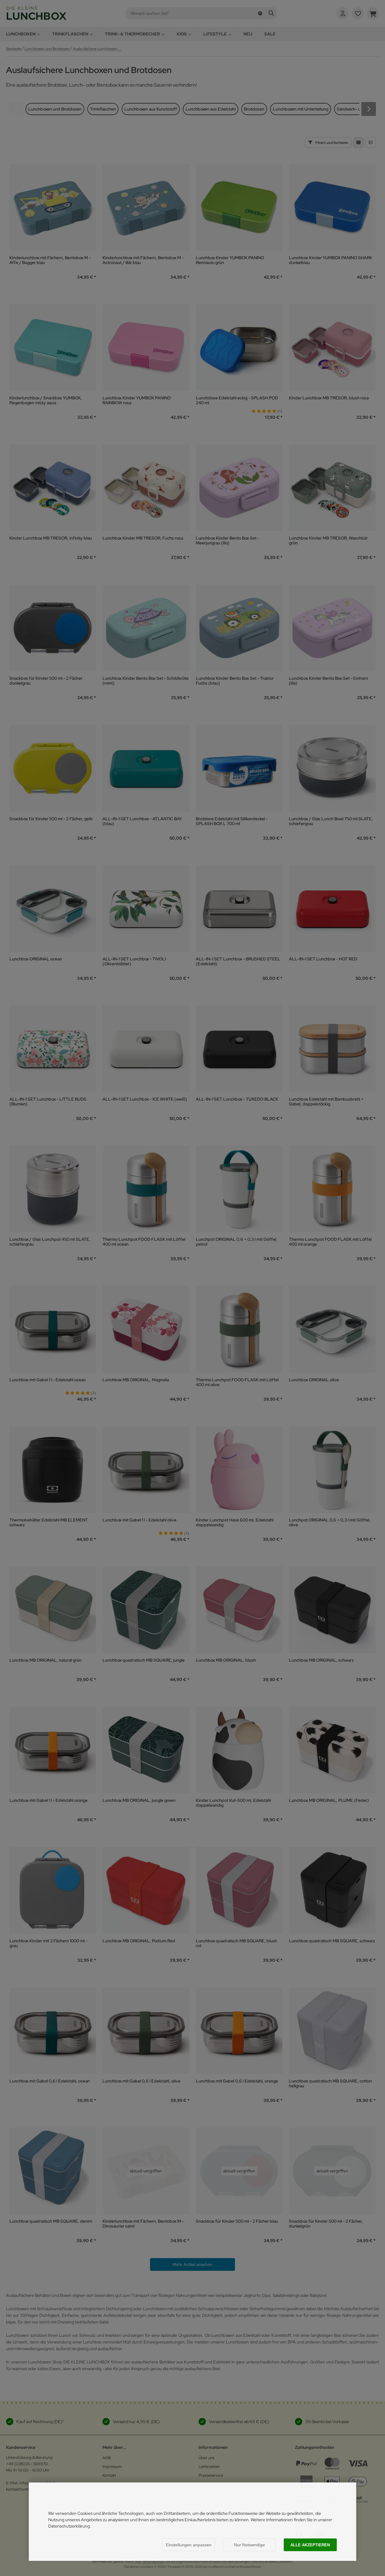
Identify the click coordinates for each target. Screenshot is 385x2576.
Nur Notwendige (249, 2545)
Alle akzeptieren (310, 2545)
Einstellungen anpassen (189, 2545)
